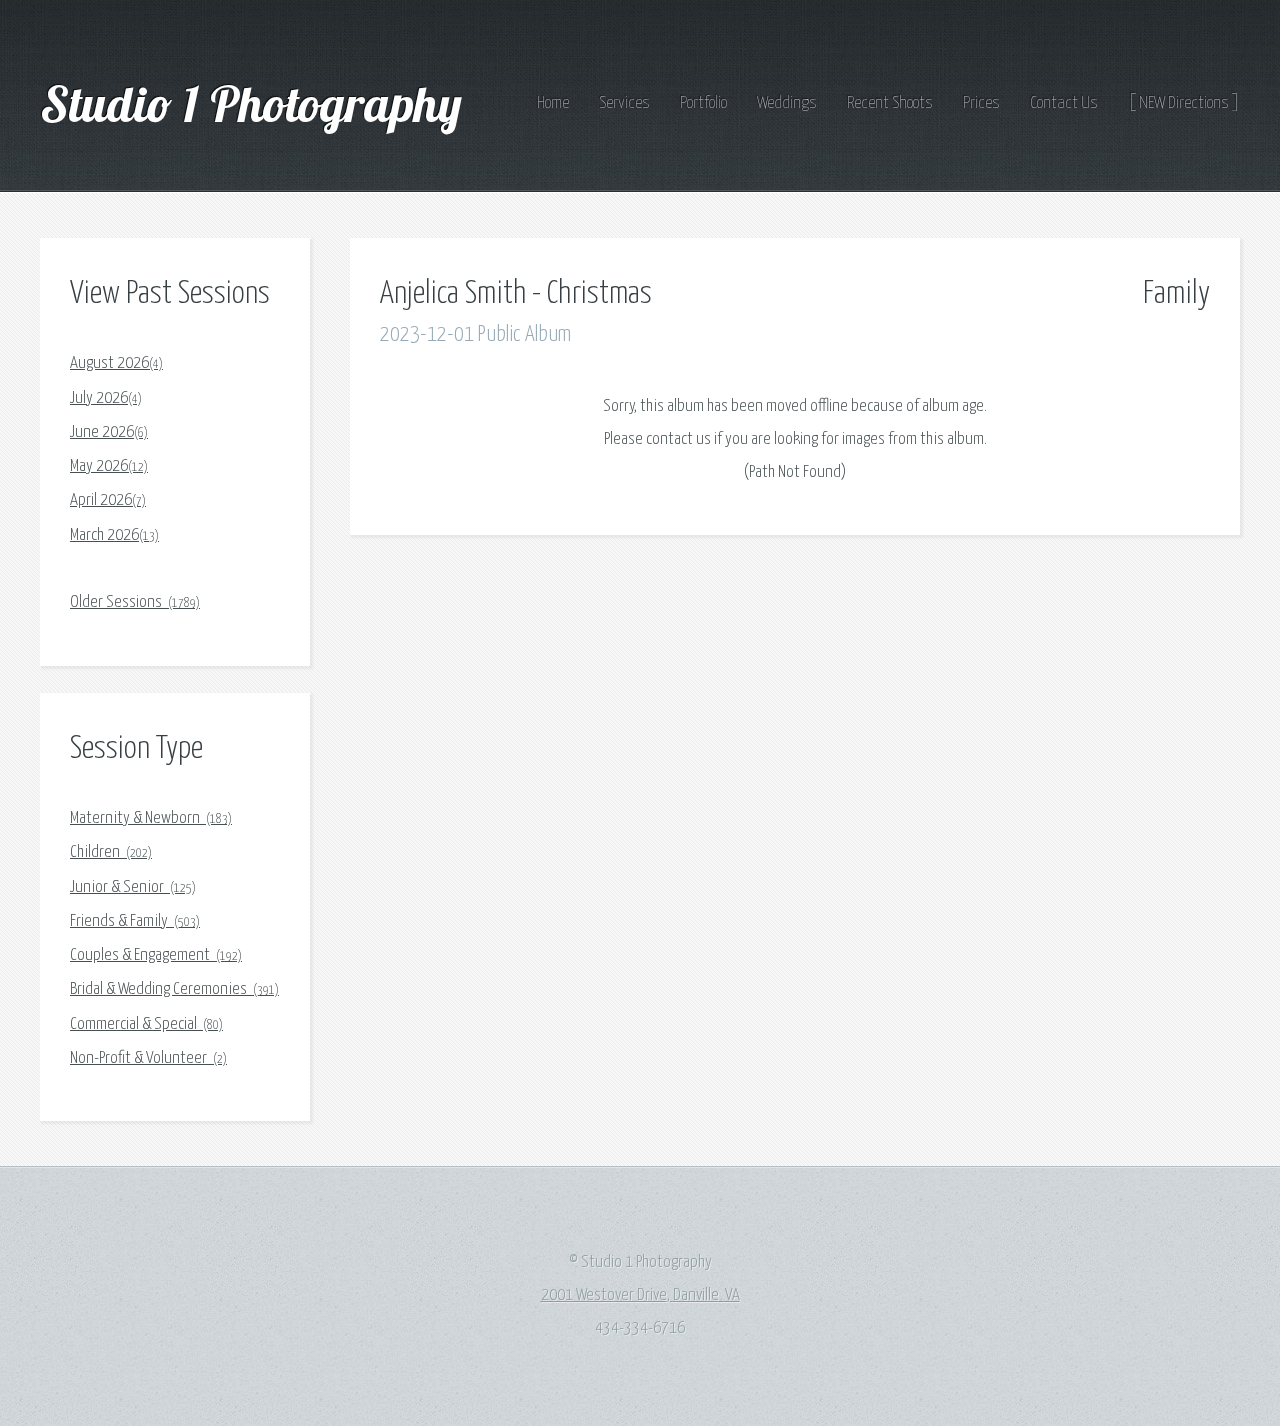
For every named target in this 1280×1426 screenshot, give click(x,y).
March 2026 (114, 535)
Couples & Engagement (156, 955)
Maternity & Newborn (151, 818)
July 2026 (106, 398)
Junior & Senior (133, 887)
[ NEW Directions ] (1184, 103)
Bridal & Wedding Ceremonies (174, 989)
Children (111, 852)
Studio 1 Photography (256, 103)
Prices (981, 103)
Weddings (787, 103)
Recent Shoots (890, 103)
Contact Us (1064, 103)
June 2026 (109, 432)
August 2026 (116, 363)
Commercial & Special (146, 1024)
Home (553, 103)
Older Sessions (135, 602)
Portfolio (703, 103)
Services (624, 103)
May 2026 (109, 466)
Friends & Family (135, 921)
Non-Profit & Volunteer (148, 1058)
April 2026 (108, 500)
